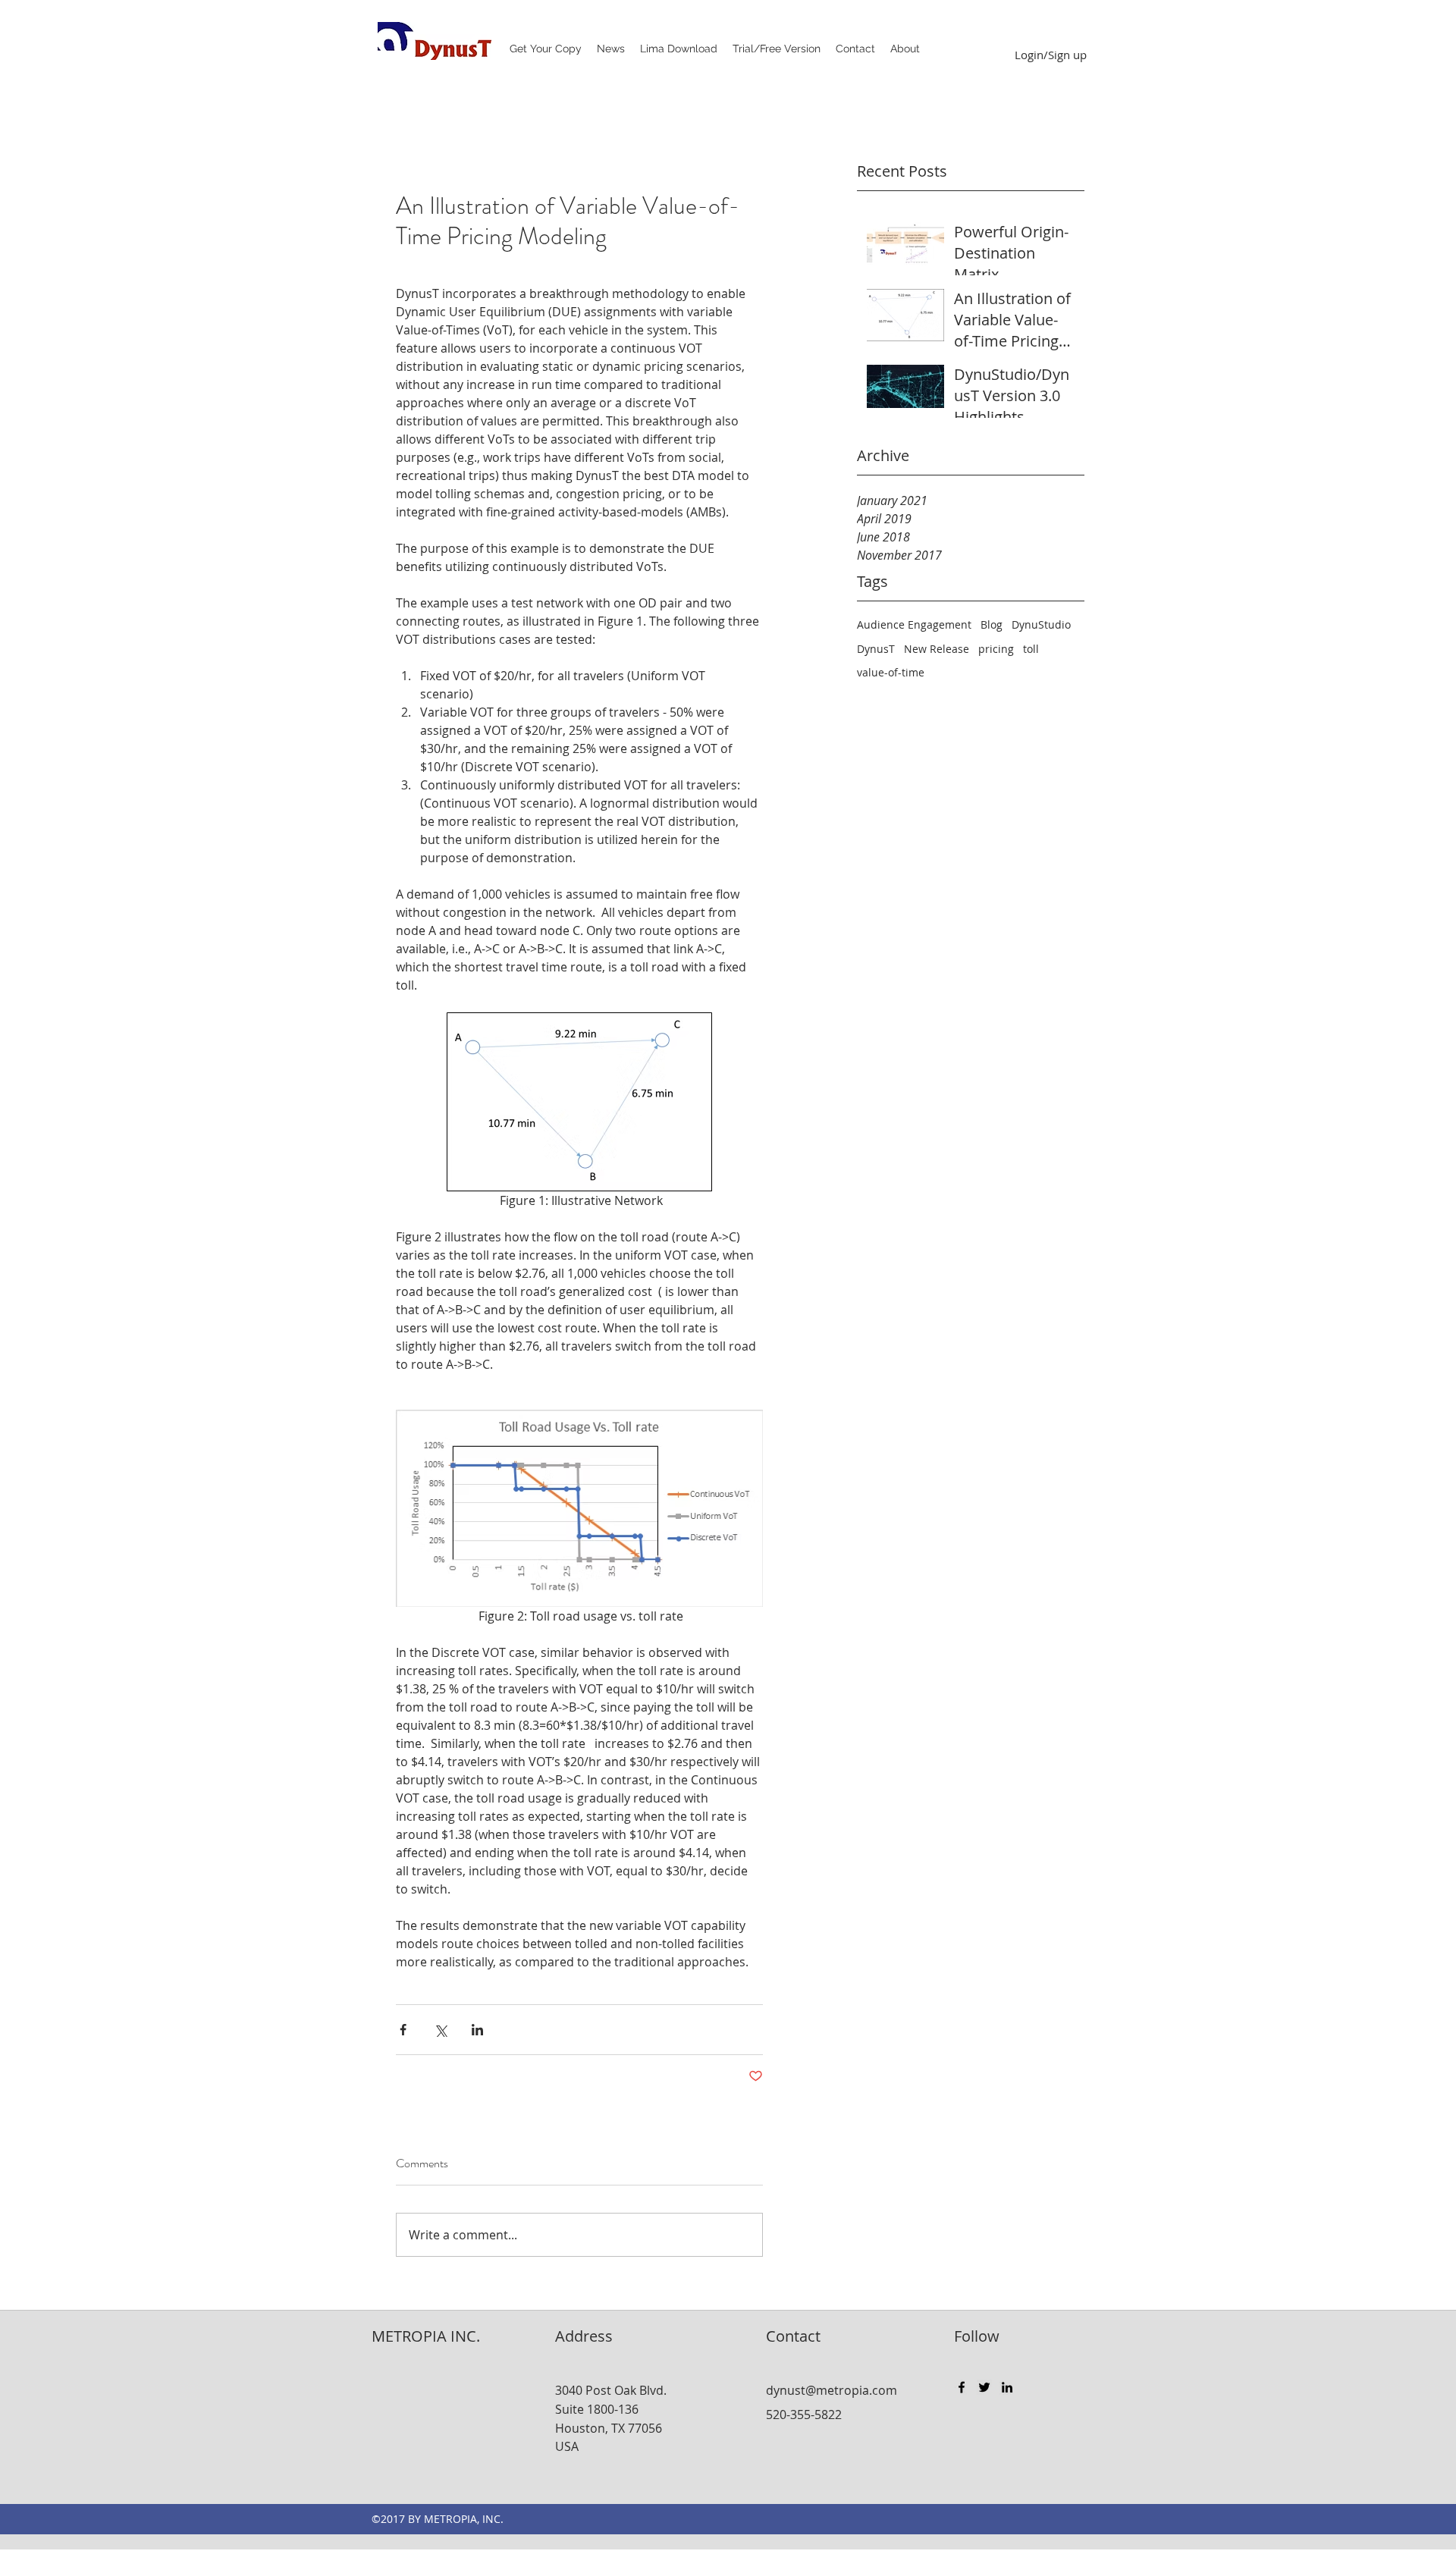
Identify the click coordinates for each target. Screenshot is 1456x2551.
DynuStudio (1041, 624)
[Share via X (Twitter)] (440, 2030)
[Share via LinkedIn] (477, 2030)
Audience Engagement (914, 624)
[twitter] (984, 2387)
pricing (996, 649)
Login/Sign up (1051, 55)
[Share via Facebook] (403, 2030)
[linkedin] (1007, 2387)
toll (1031, 649)
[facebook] (962, 2387)
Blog (992, 624)
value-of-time (891, 672)
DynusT (876, 649)
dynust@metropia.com (832, 2390)
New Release (937, 649)
